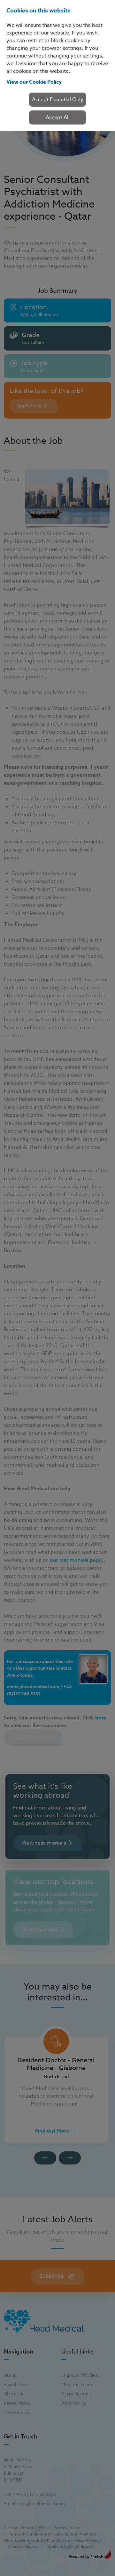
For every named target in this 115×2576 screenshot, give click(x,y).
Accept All (58, 117)
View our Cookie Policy (34, 82)
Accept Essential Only (58, 100)
